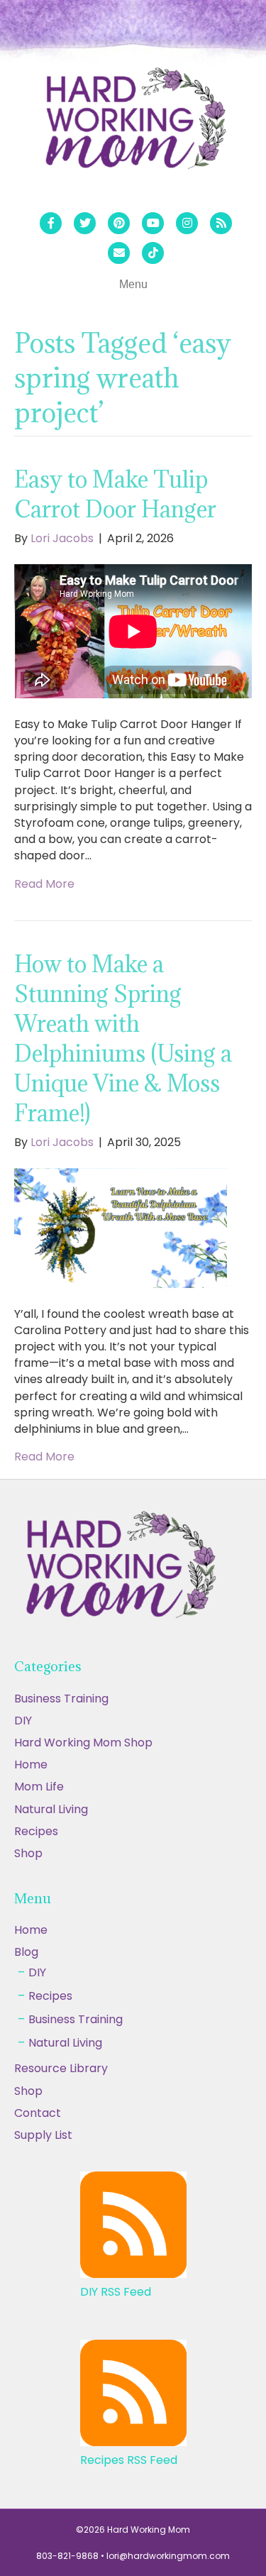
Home (31, 1765)
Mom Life (39, 1787)
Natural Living (51, 1809)
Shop (28, 1853)
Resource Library (61, 2068)
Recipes (36, 1831)
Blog (26, 1952)
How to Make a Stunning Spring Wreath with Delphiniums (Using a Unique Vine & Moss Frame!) (123, 1039)
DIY (23, 1721)
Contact (38, 2113)
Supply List (43, 2135)
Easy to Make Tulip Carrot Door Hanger (115, 494)
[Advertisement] (133, 2437)
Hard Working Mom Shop (83, 1743)
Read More (44, 884)
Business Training (61, 1699)
